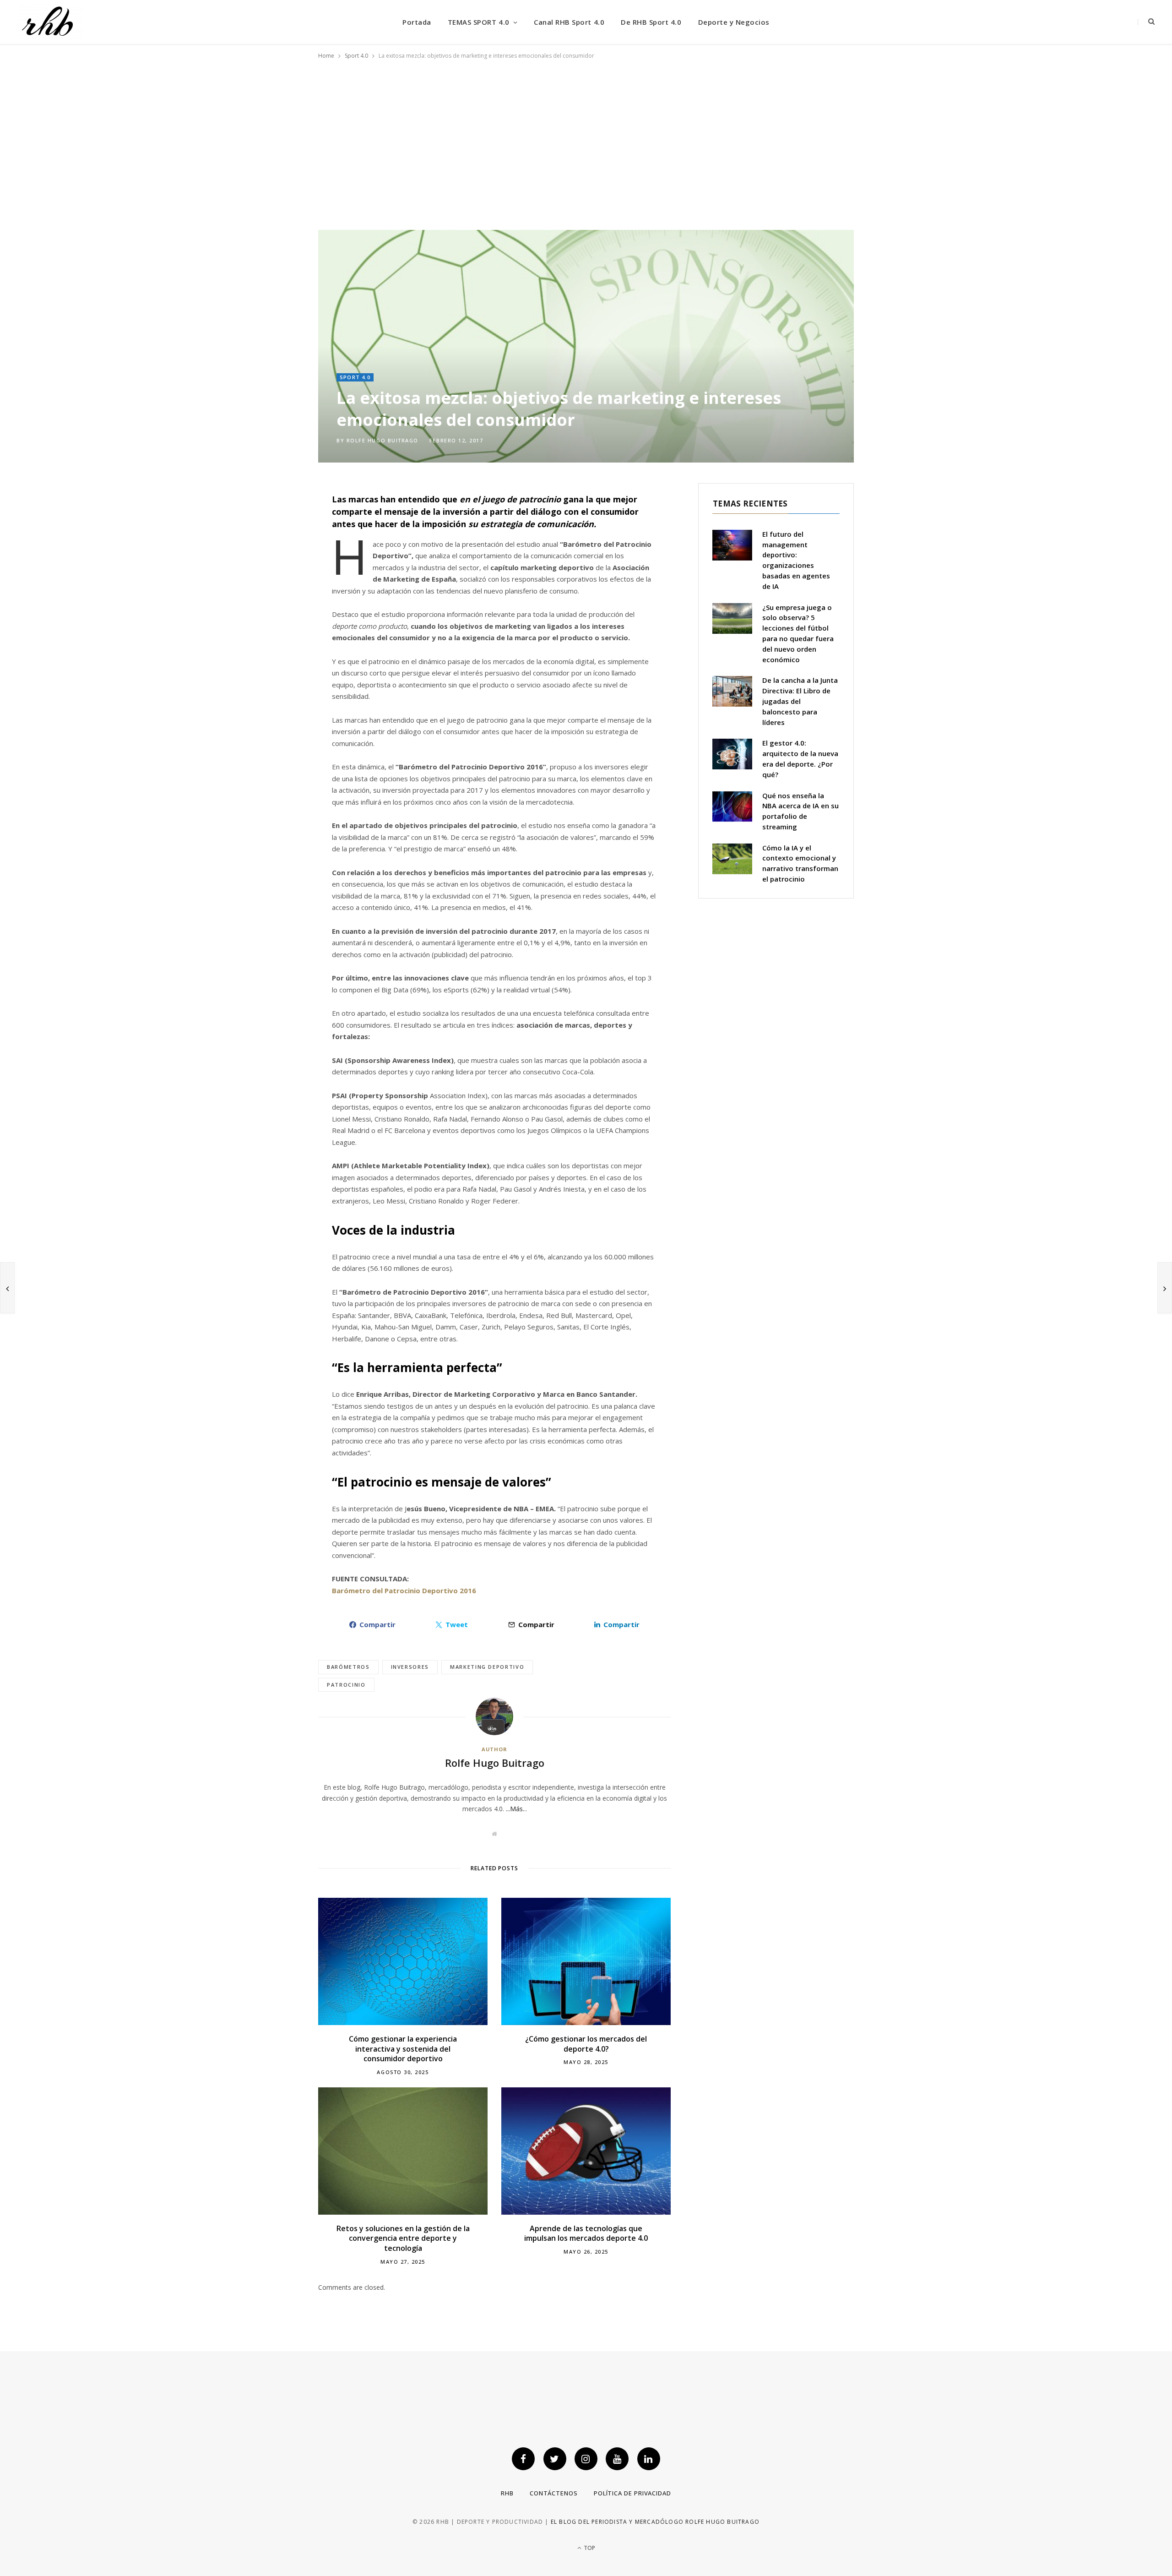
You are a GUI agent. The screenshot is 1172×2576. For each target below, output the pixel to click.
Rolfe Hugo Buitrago (383, 440)
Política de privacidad (632, 2493)
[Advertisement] (586, 141)
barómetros (348, 1667)
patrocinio (346, 1685)
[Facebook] (275, 520)
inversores (410, 1667)
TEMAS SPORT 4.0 (479, 22)
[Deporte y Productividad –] (50, 22)
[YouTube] (617, 2459)
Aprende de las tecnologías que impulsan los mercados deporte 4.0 (586, 2233)
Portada (417, 22)
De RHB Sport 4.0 (651, 22)
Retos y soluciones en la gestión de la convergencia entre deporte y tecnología (403, 2238)
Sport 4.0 (355, 377)
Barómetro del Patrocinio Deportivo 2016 (404, 1590)
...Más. (515, 1809)
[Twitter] (275, 544)
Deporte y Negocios (734, 22)
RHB (507, 2493)
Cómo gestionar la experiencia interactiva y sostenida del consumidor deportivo (403, 2049)
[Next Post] (1165, 1288)
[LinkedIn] (275, 590)
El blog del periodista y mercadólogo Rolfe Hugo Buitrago (655, 2522)
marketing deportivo (487, 1667)
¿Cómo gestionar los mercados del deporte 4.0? (586, 2044)
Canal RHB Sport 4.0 (569, 22)
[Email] (275, 567)
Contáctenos (554, 2493)
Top (589, 2548)
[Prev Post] (7, 1288)
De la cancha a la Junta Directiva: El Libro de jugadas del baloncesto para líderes (800, 701)
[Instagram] (586, 2459)
